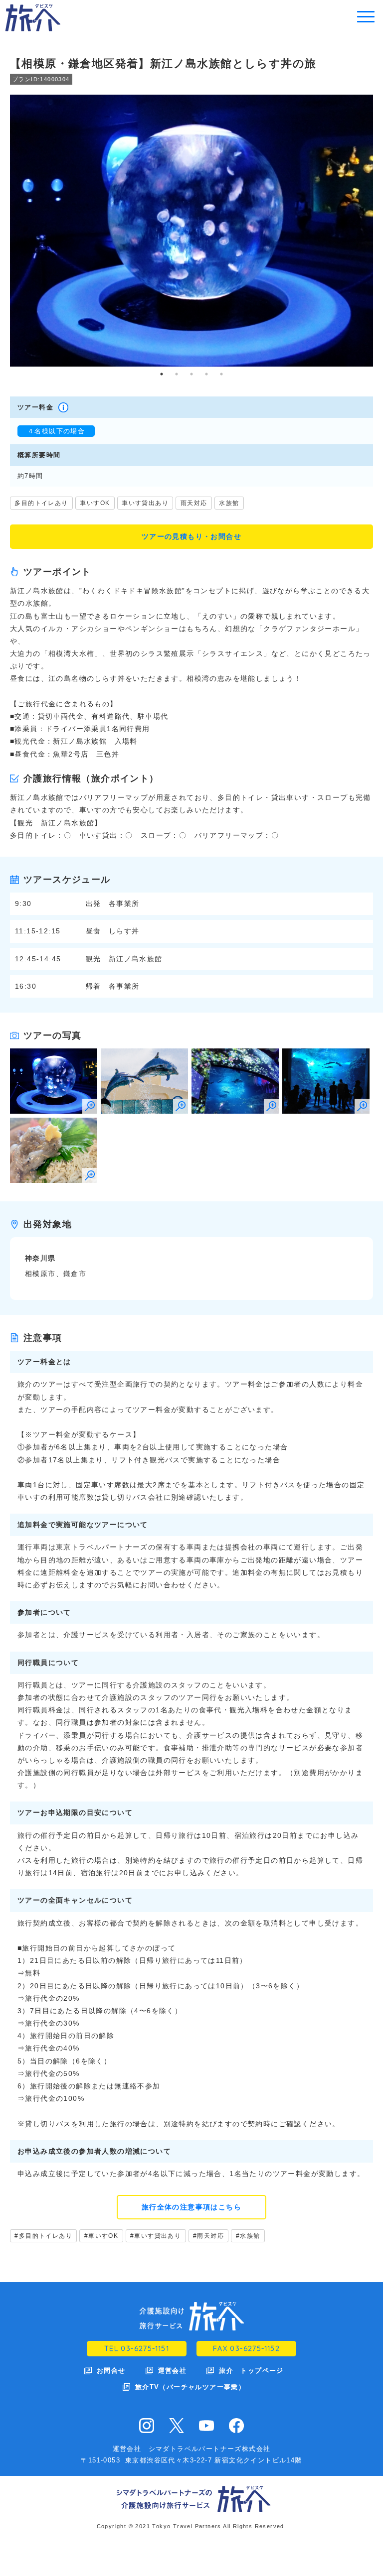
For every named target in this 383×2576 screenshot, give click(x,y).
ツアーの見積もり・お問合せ (191, 536)
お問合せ (111, 2371)
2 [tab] (177, 374)
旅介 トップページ (251, 2371)
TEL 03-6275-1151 (137, 2348)
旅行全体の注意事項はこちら (191, 2207)
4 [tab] (206, 374)
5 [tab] (221, 374)
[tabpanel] (191, 231)
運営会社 (173, 2371)
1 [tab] (162, 374)
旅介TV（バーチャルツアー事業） (190, 2387)
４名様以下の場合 (56, 431)
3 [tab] (191, 374)
